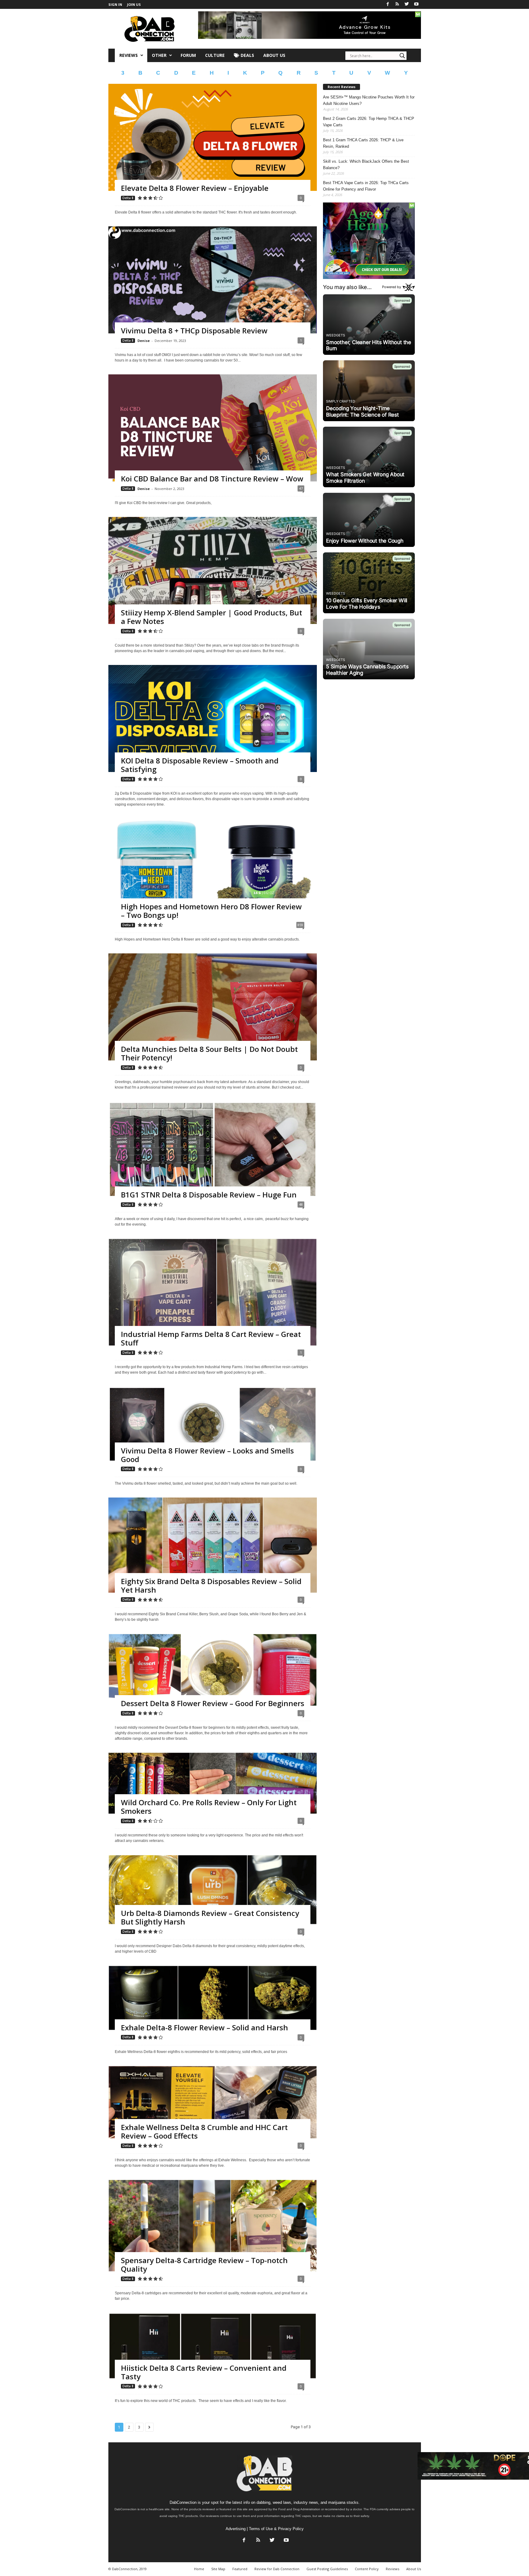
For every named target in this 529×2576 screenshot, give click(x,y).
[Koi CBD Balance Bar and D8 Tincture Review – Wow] (213, 433)
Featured (240, 2569)
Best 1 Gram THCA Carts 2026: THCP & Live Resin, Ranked (363, 143)
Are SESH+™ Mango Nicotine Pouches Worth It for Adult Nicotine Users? (369, 100)
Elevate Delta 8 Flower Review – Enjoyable (195, 188)
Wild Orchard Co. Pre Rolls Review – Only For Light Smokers (209, 1807)
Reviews (129, 55)
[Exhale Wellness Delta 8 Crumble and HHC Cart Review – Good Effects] (213, 2102)
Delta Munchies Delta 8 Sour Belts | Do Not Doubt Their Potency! (209, 1053)
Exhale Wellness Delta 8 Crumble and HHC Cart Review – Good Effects (204, 2131)
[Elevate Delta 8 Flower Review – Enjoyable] (213, 142)
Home (199, 2569)
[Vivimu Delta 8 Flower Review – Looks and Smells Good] (213, 1424)
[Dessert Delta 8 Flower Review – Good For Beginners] (213, 1670)
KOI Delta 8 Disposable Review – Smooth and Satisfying (200, 765)
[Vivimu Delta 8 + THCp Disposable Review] (213, 285)
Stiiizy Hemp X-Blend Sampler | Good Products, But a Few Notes (212, 617)
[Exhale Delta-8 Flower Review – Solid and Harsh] (213, 1998)
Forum (188, 55)
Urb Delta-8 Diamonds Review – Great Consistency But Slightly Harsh (210, 1917)
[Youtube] (416, 4)
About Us (274, 55)
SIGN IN (115, 4)
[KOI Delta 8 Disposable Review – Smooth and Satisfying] (213, 724)
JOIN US (134, 4)
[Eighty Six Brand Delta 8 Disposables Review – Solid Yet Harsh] (213, 1545)
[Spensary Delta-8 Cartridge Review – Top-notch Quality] (213, 2226)
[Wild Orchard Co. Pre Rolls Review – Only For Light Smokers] (213, 1783)
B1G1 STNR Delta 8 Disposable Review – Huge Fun (209, 1195)
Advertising (236, 2529)
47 (301, 488)
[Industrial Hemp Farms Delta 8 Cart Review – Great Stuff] (213, 1304)
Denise (144, 341)
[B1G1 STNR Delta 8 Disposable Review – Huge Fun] (213, 1149)
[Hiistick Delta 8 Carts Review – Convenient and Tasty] (213, 2346)
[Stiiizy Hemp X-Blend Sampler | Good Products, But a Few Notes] (213, 575)
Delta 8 (128, 198)
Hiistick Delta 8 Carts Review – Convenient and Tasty (204, 2372)
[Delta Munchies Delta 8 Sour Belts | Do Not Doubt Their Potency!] (213, 1012)
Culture (215, 55)
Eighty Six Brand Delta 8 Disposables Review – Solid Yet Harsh (211, 1585)
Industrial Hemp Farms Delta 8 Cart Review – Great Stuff (211, 1338)
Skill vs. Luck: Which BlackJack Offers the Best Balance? (366, 165)
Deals (247, 55)
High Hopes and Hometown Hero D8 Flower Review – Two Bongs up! (211, 911)
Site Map (218, 2569)
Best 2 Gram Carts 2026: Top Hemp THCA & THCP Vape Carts (369, 122)
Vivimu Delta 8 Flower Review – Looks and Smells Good (207, 1455)
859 (300, 925)
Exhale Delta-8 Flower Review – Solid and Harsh (204, 2027)
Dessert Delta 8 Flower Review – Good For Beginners (213, 1703)
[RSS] (397, 4)
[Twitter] (407, 4)
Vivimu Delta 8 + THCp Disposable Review (194, 330)
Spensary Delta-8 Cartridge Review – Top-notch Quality (204, 2264)
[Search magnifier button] (402, 56)
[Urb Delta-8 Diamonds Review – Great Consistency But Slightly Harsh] (213, 1890)
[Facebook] (388, 4)
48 (301, 1204)
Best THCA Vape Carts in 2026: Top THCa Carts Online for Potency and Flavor (366, 186)
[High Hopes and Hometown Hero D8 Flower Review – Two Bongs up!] (213, 868)
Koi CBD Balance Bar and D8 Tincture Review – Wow (212, 479)
